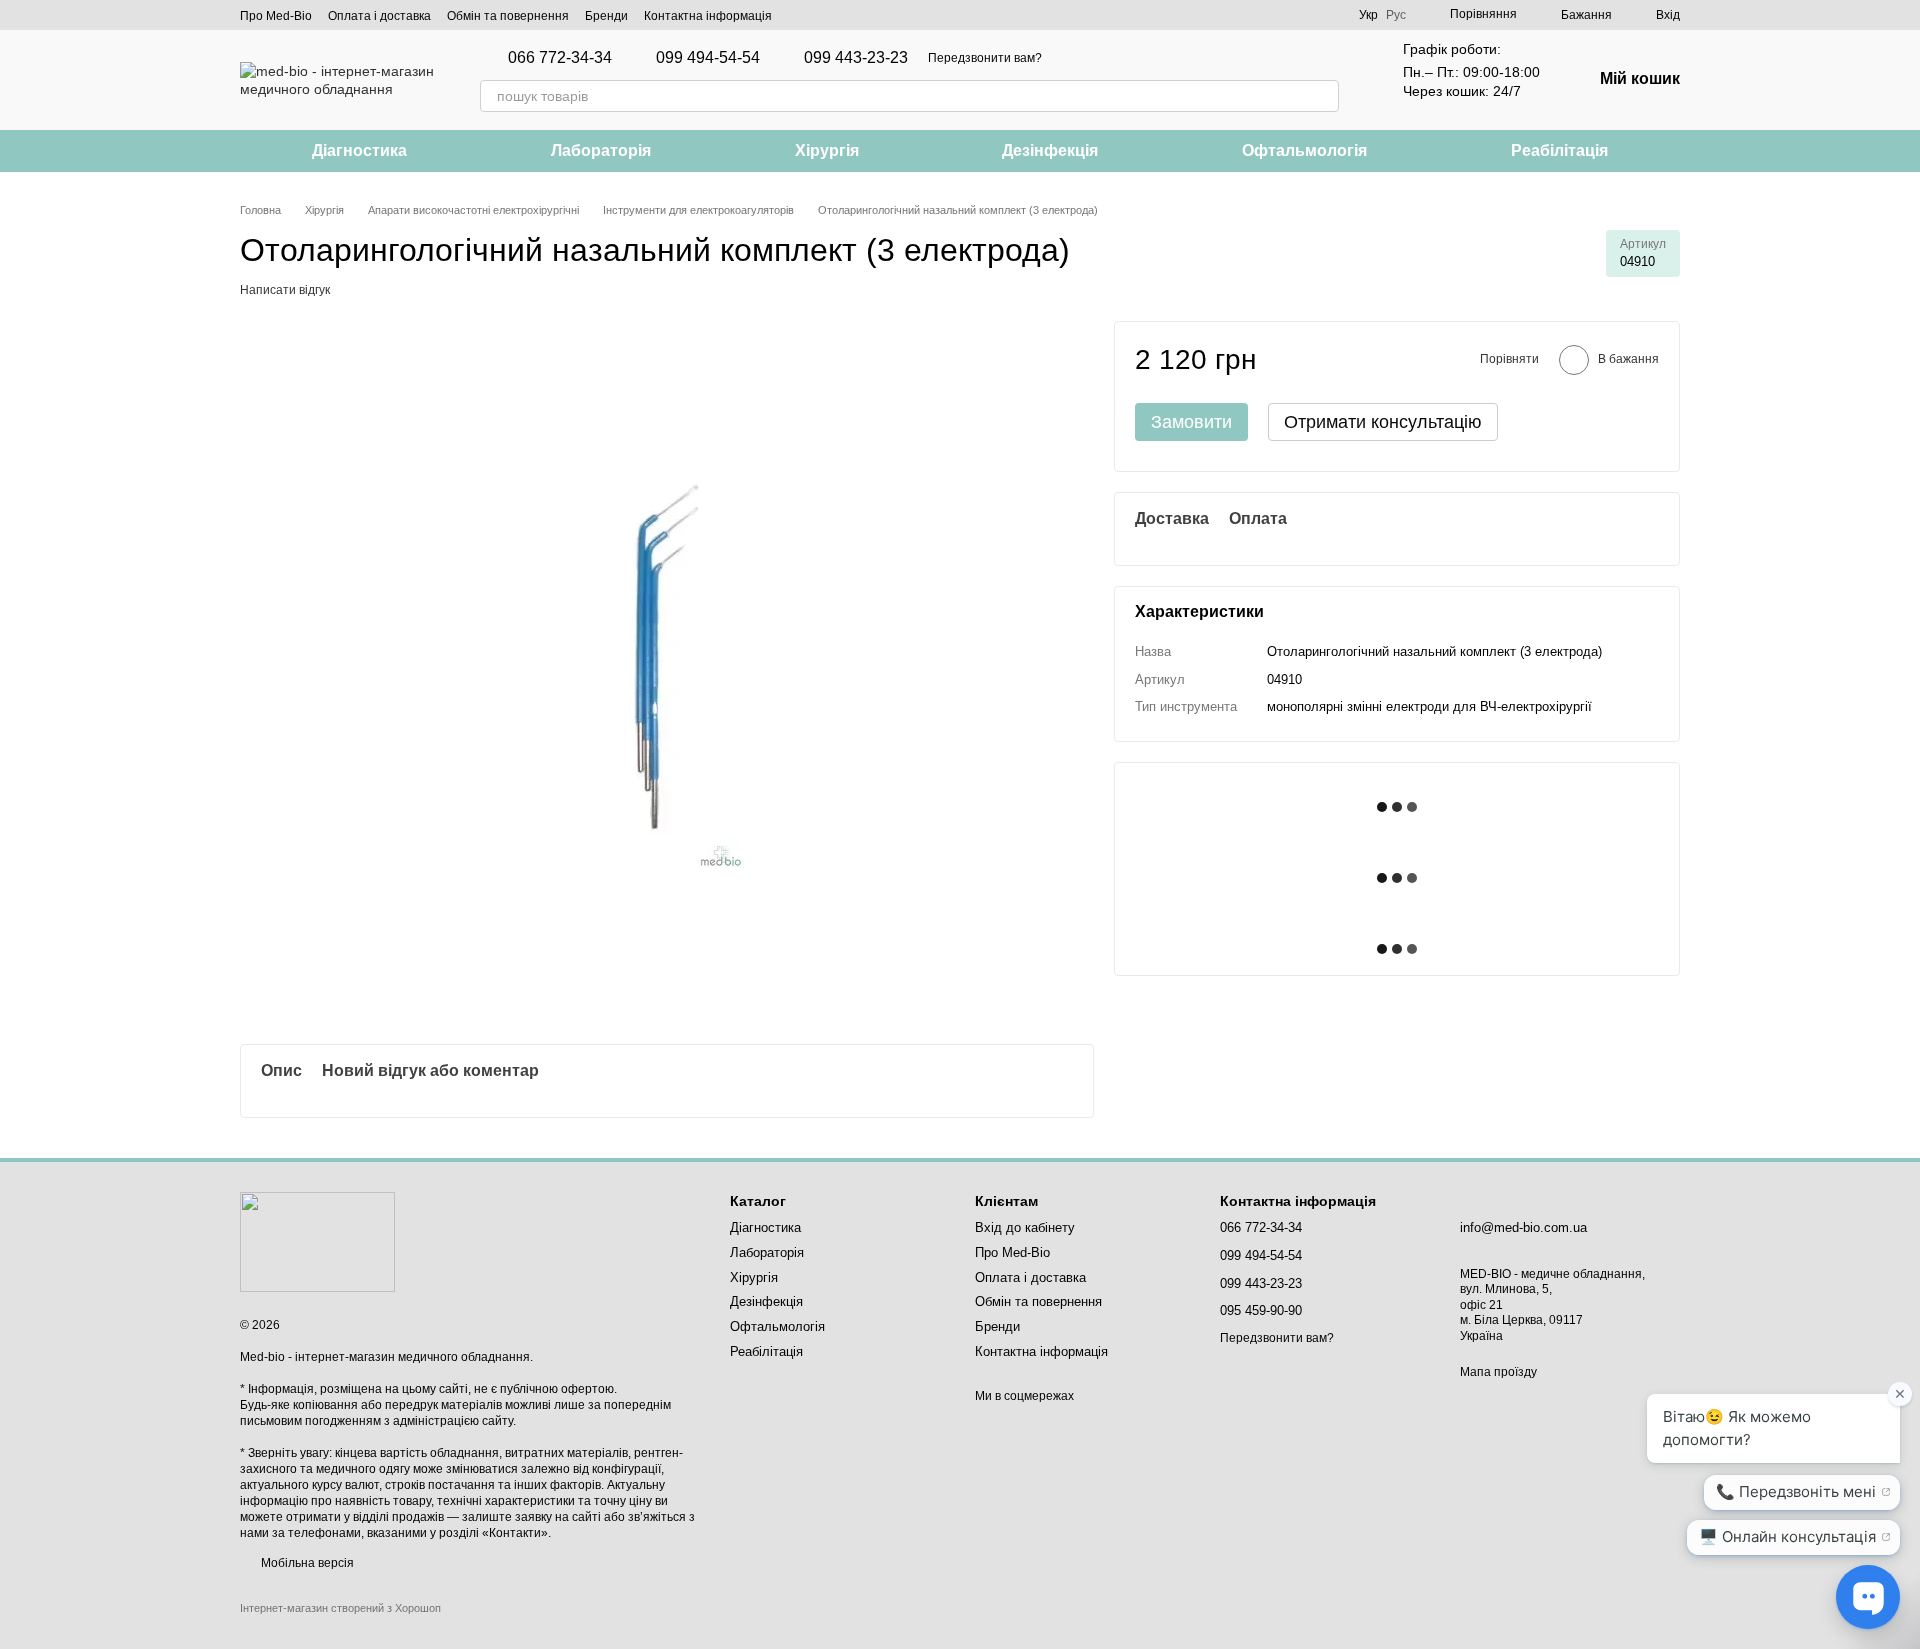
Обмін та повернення (508, 16)
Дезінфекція (1050, 150)
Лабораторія (601, 150)
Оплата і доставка (379, 16)
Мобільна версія (306, 1563)
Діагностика (359, 150)
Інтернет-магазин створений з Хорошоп (340, 1608)
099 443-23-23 (856, 58)
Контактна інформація (708, 16)
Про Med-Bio (276, 16)
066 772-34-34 (560, 58)
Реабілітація (1559, 150)
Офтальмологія (1304, 150)
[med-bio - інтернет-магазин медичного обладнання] (317, 1241)
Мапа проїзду (1498, 1372)
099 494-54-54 (708, 58)
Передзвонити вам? (985, 58)
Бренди (606, 16)
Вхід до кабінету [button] (1025, 1227)
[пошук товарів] (1323, 96)
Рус (1396, 15)
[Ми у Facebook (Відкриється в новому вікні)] (800, 15)
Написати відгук (285, 290)
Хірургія (827, 150)
